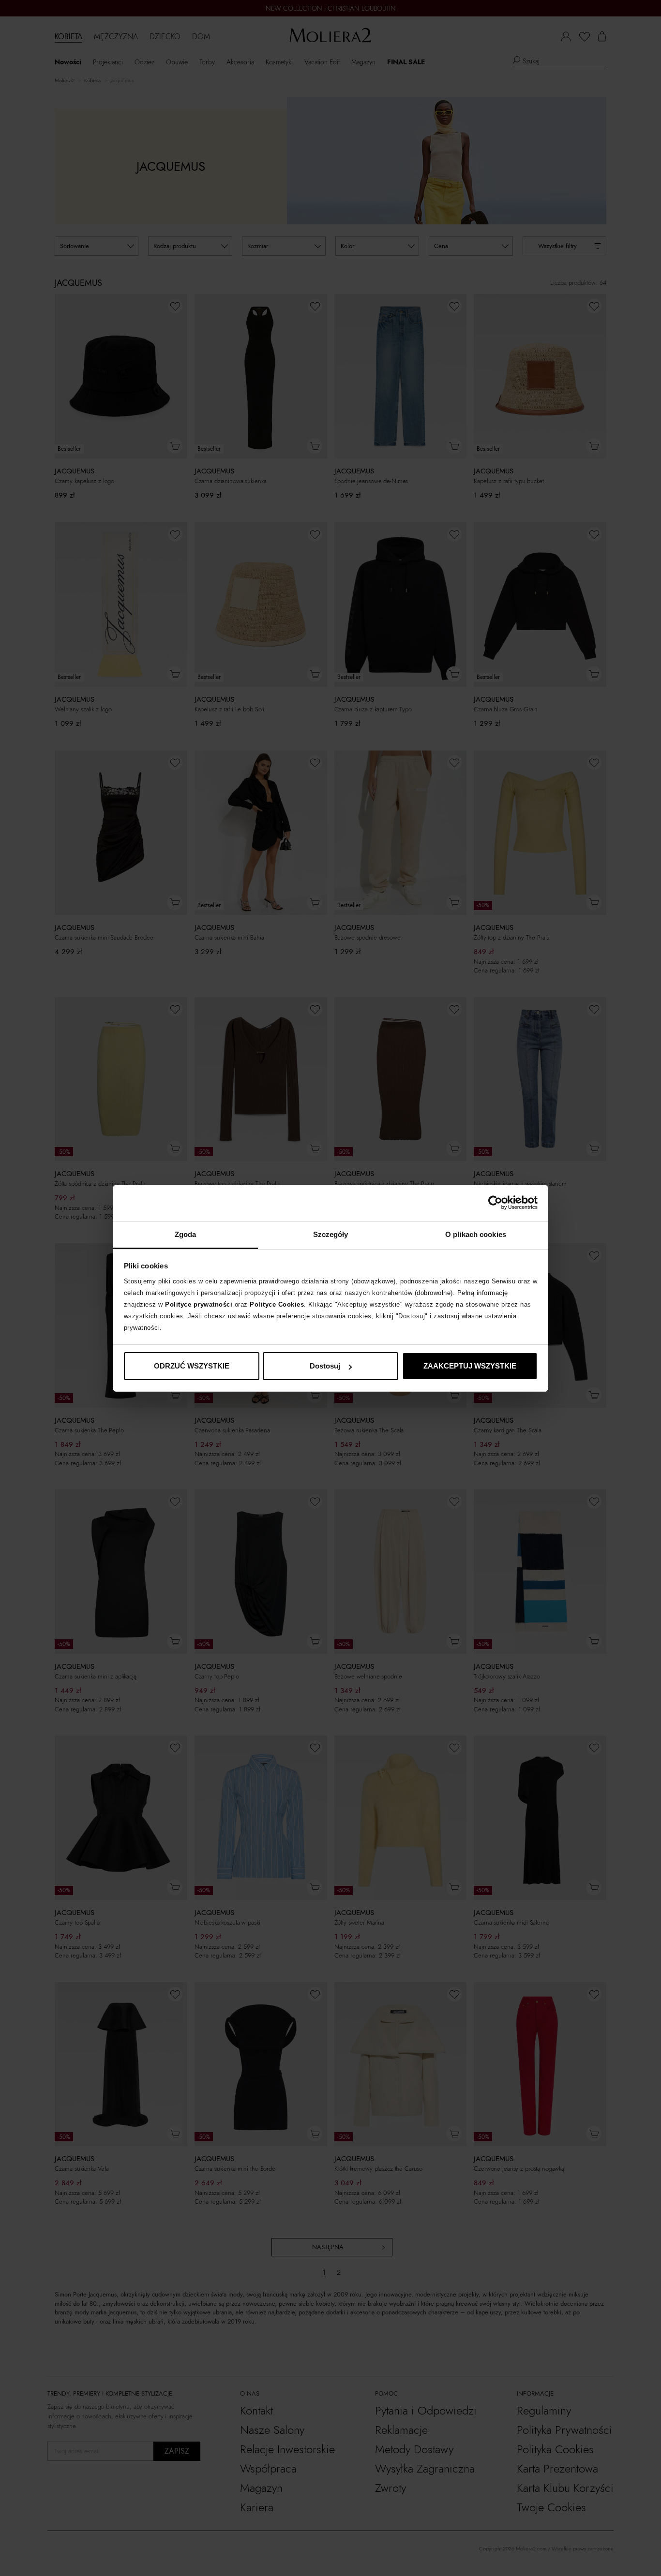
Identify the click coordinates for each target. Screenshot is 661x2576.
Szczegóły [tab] (331, 1234)
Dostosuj (325, 1366)
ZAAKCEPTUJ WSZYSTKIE (470, 1366)
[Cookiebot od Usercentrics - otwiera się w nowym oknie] (495, 1203)
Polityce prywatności (199, 1304)
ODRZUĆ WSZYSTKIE (192, 1366)
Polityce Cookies (277, 1304)
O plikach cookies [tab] (476, 1234)
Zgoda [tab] (186, 1234)
